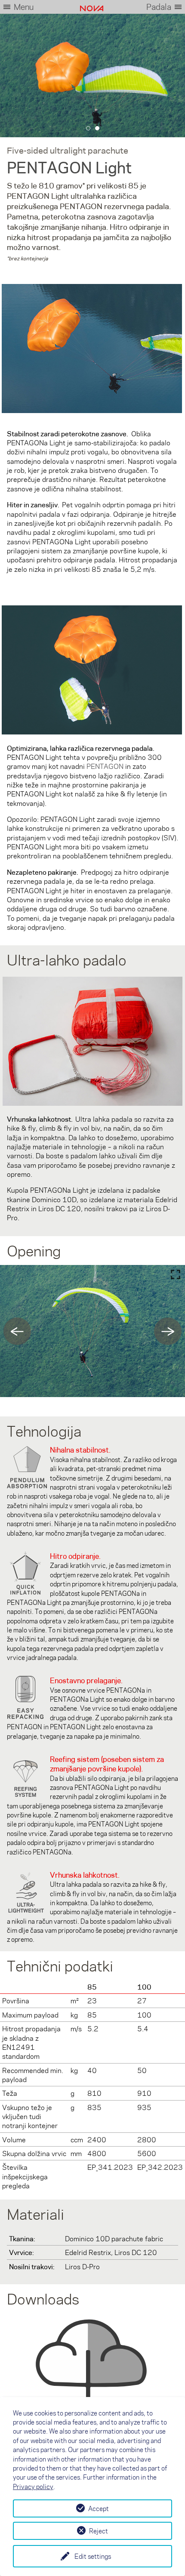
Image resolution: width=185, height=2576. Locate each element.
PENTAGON (105, 766)
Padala (159, 7)
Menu (24, 7)
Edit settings (93, 2556)
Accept (99, 2508)
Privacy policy (33, 2487)
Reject (99, 2531)
